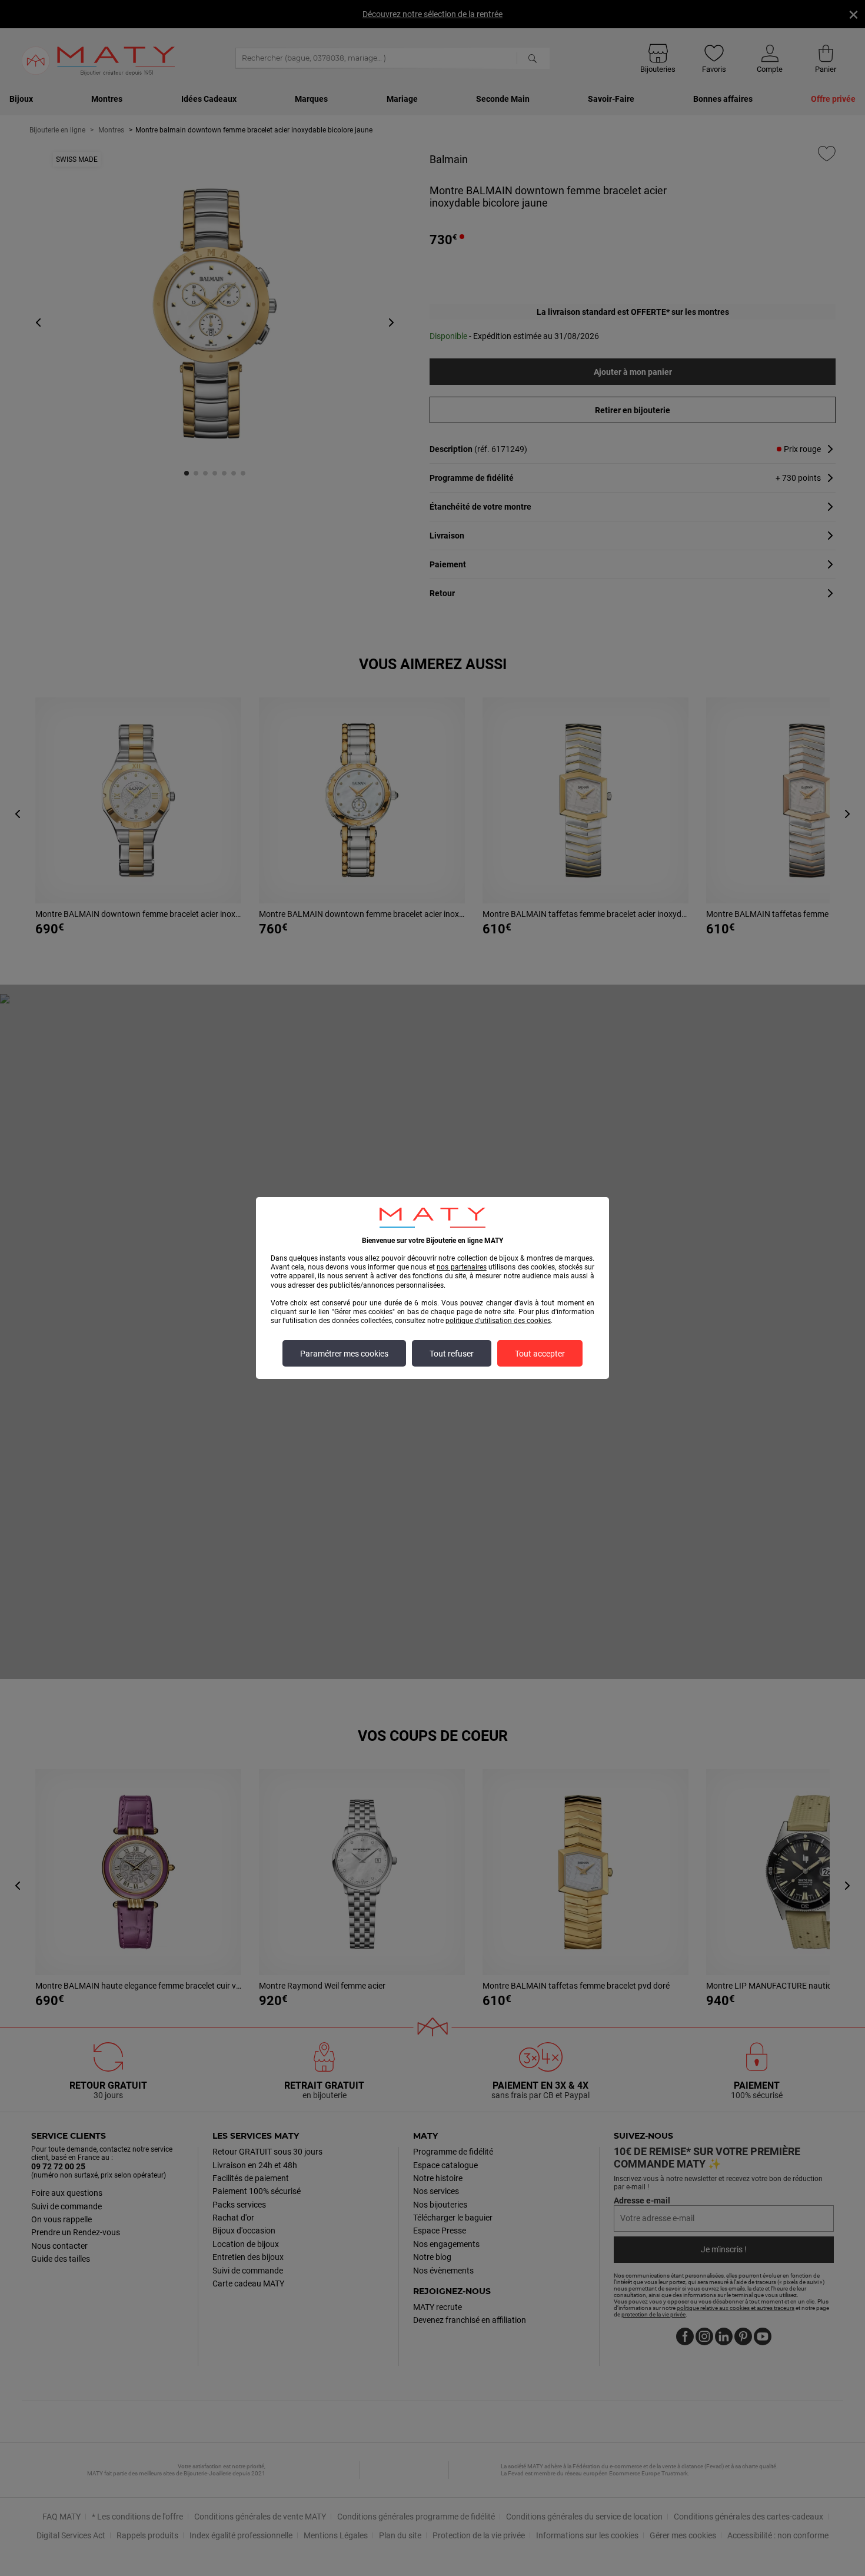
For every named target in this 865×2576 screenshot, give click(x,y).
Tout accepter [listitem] (540, 1354)
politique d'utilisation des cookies (498, 1321)
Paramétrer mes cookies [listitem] (344, 1354)
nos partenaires (461, 1267)
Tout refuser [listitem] (452, 1354)
